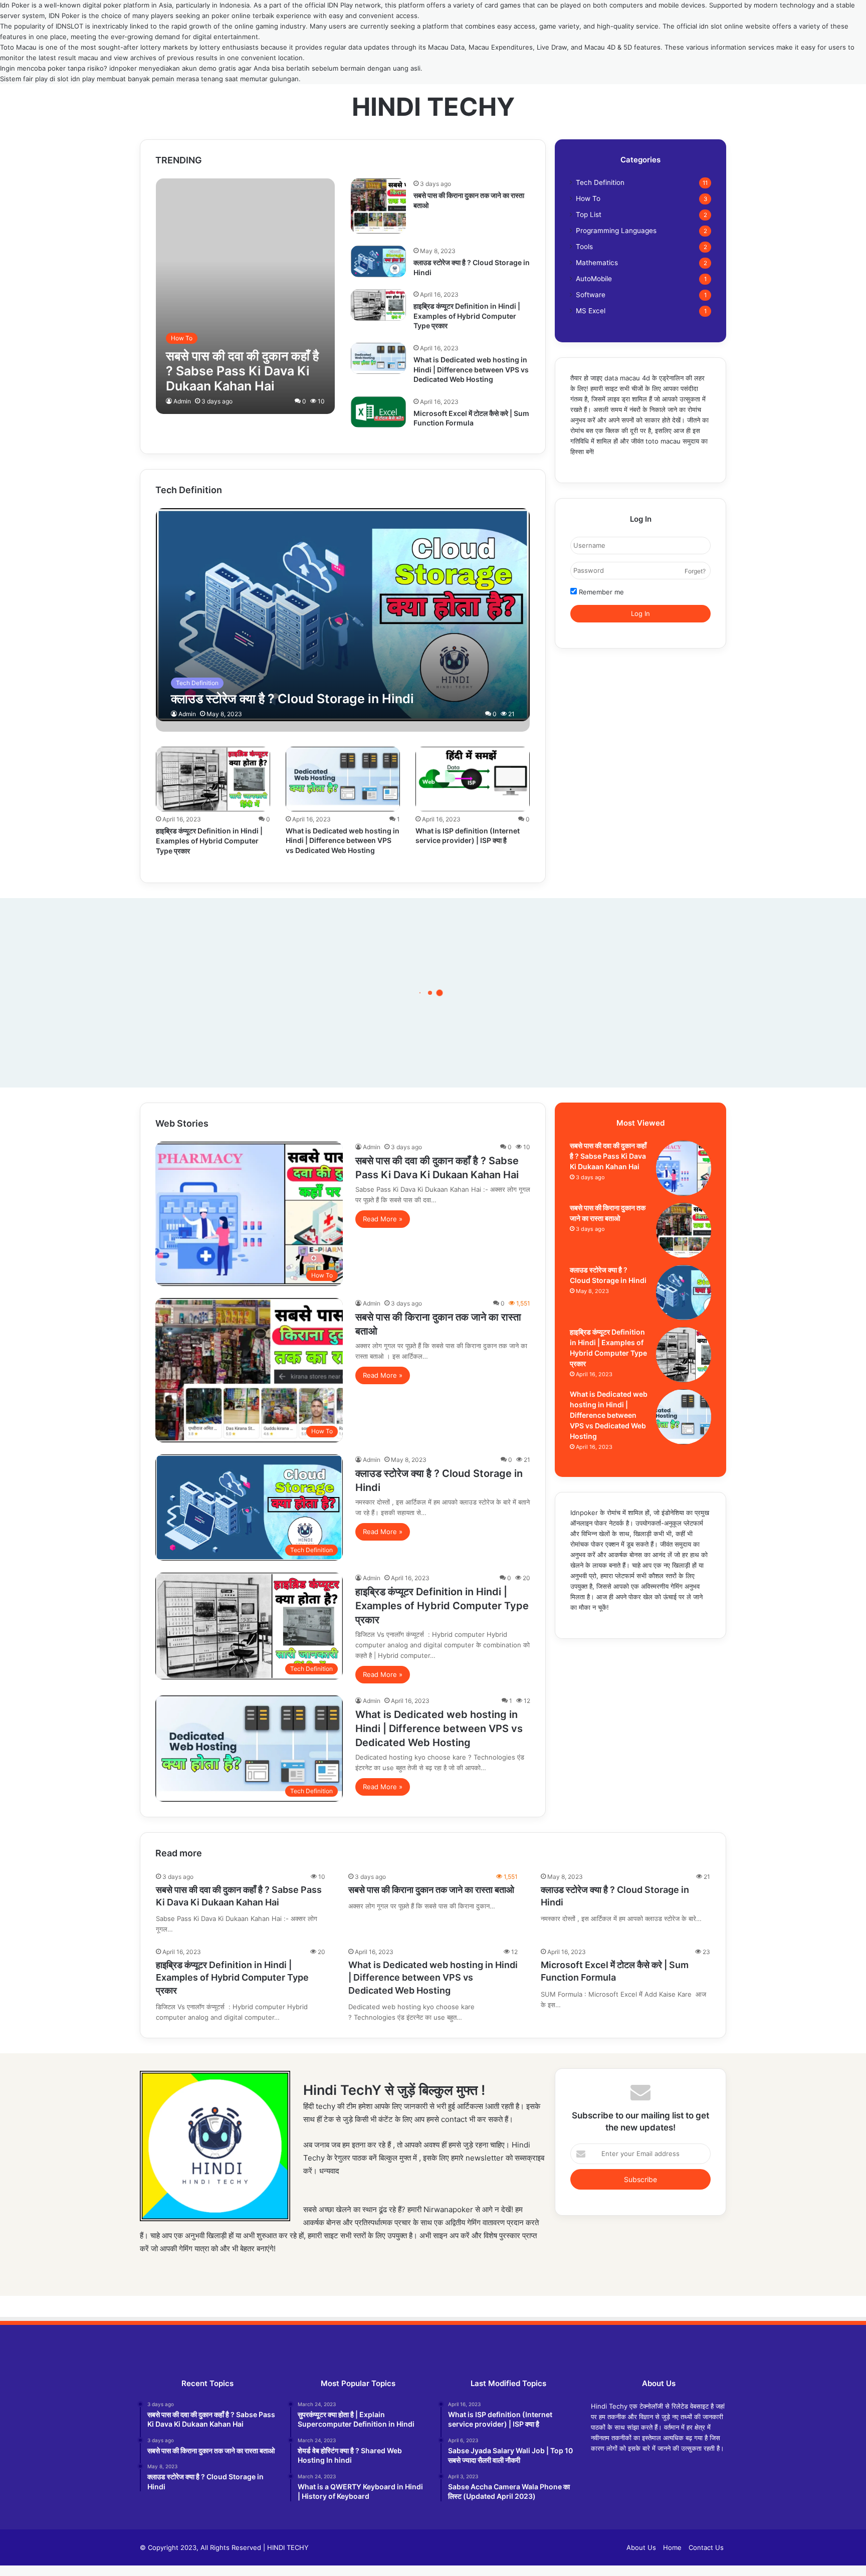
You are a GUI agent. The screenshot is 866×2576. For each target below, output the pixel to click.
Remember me (600, 592)
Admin (182, 401)
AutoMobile (594, 279)
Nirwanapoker (448, 2209)
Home (672, 2547)
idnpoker (123, 68)
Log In (640, 613)
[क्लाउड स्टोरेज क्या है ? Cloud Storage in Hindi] (378, 261)
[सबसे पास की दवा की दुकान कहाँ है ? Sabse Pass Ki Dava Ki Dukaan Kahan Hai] (246, 296)
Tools (584, 247)
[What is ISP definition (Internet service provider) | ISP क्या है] (473, 779)
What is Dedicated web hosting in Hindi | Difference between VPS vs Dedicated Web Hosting (471, 369)
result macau (78, 58)
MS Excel (591, 311)
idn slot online (721, 26)
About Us (641, 2547)
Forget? (695, 571)
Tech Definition (600, 182)
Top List (589, 214)
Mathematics (597, 263)
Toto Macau (18, 47)
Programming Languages (616, 231)
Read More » (383, 1219)
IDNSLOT (69, 26)
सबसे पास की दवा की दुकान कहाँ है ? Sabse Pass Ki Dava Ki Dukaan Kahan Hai (608, 1156)
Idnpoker (584, 1513)
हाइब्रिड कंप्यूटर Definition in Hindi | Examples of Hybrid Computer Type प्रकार (467, 316)
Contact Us (706, 2547)
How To (588, 198)
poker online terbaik (243, 16)
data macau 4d (627, 378)
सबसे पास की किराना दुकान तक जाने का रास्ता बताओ (431, 1890)
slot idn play (76, 79)
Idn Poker (15, 5)
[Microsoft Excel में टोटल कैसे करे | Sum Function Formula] (378, 412)
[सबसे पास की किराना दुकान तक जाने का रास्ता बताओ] (378, 206)
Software (591, 295)
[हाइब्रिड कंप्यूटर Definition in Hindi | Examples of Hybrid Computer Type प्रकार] (378, 305)
